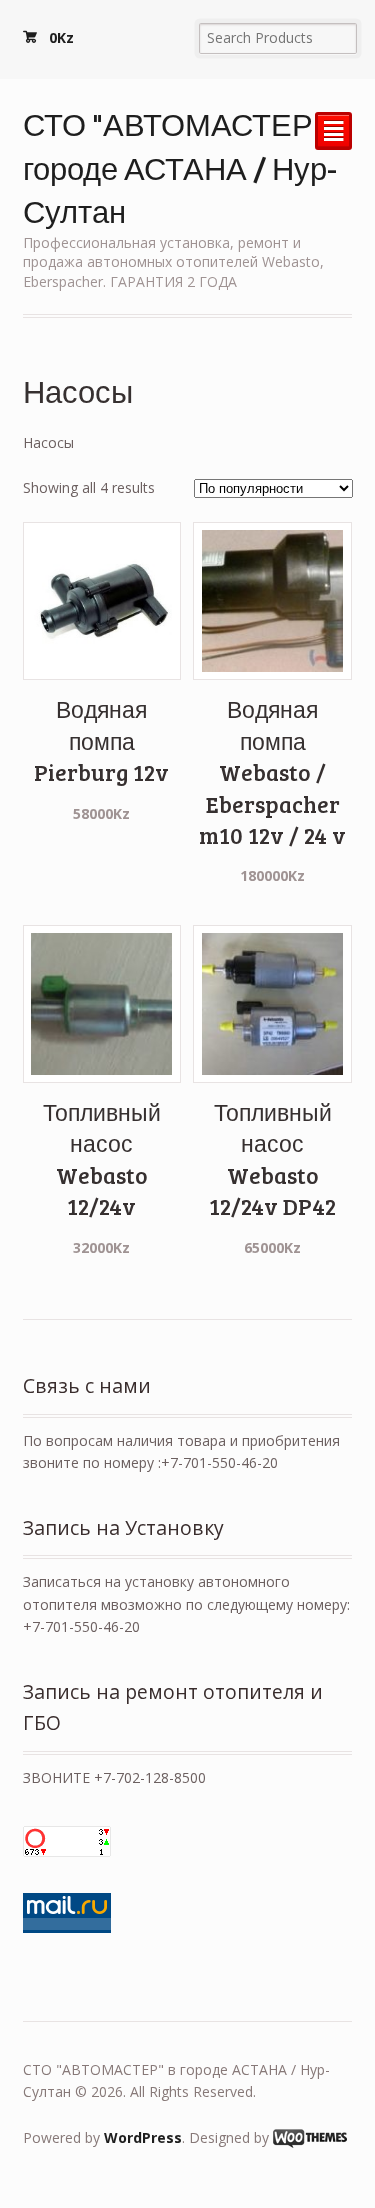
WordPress (143, 2137)
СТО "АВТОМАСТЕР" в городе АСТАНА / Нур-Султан (184, 167)
